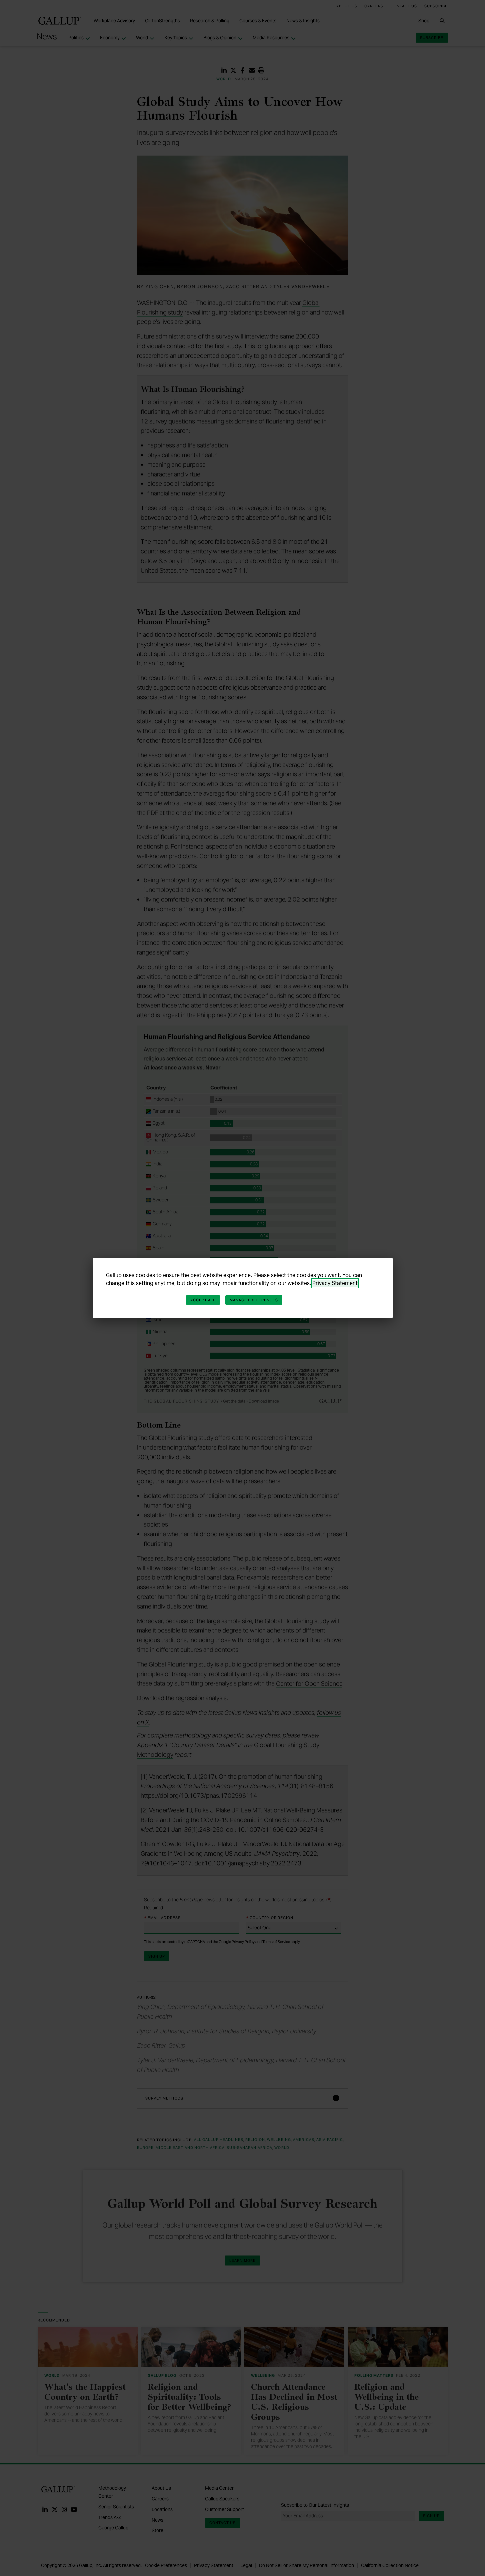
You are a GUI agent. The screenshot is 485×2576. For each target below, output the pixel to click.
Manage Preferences (254, 1300)
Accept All (203, 1300)
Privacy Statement (335, 1283)
